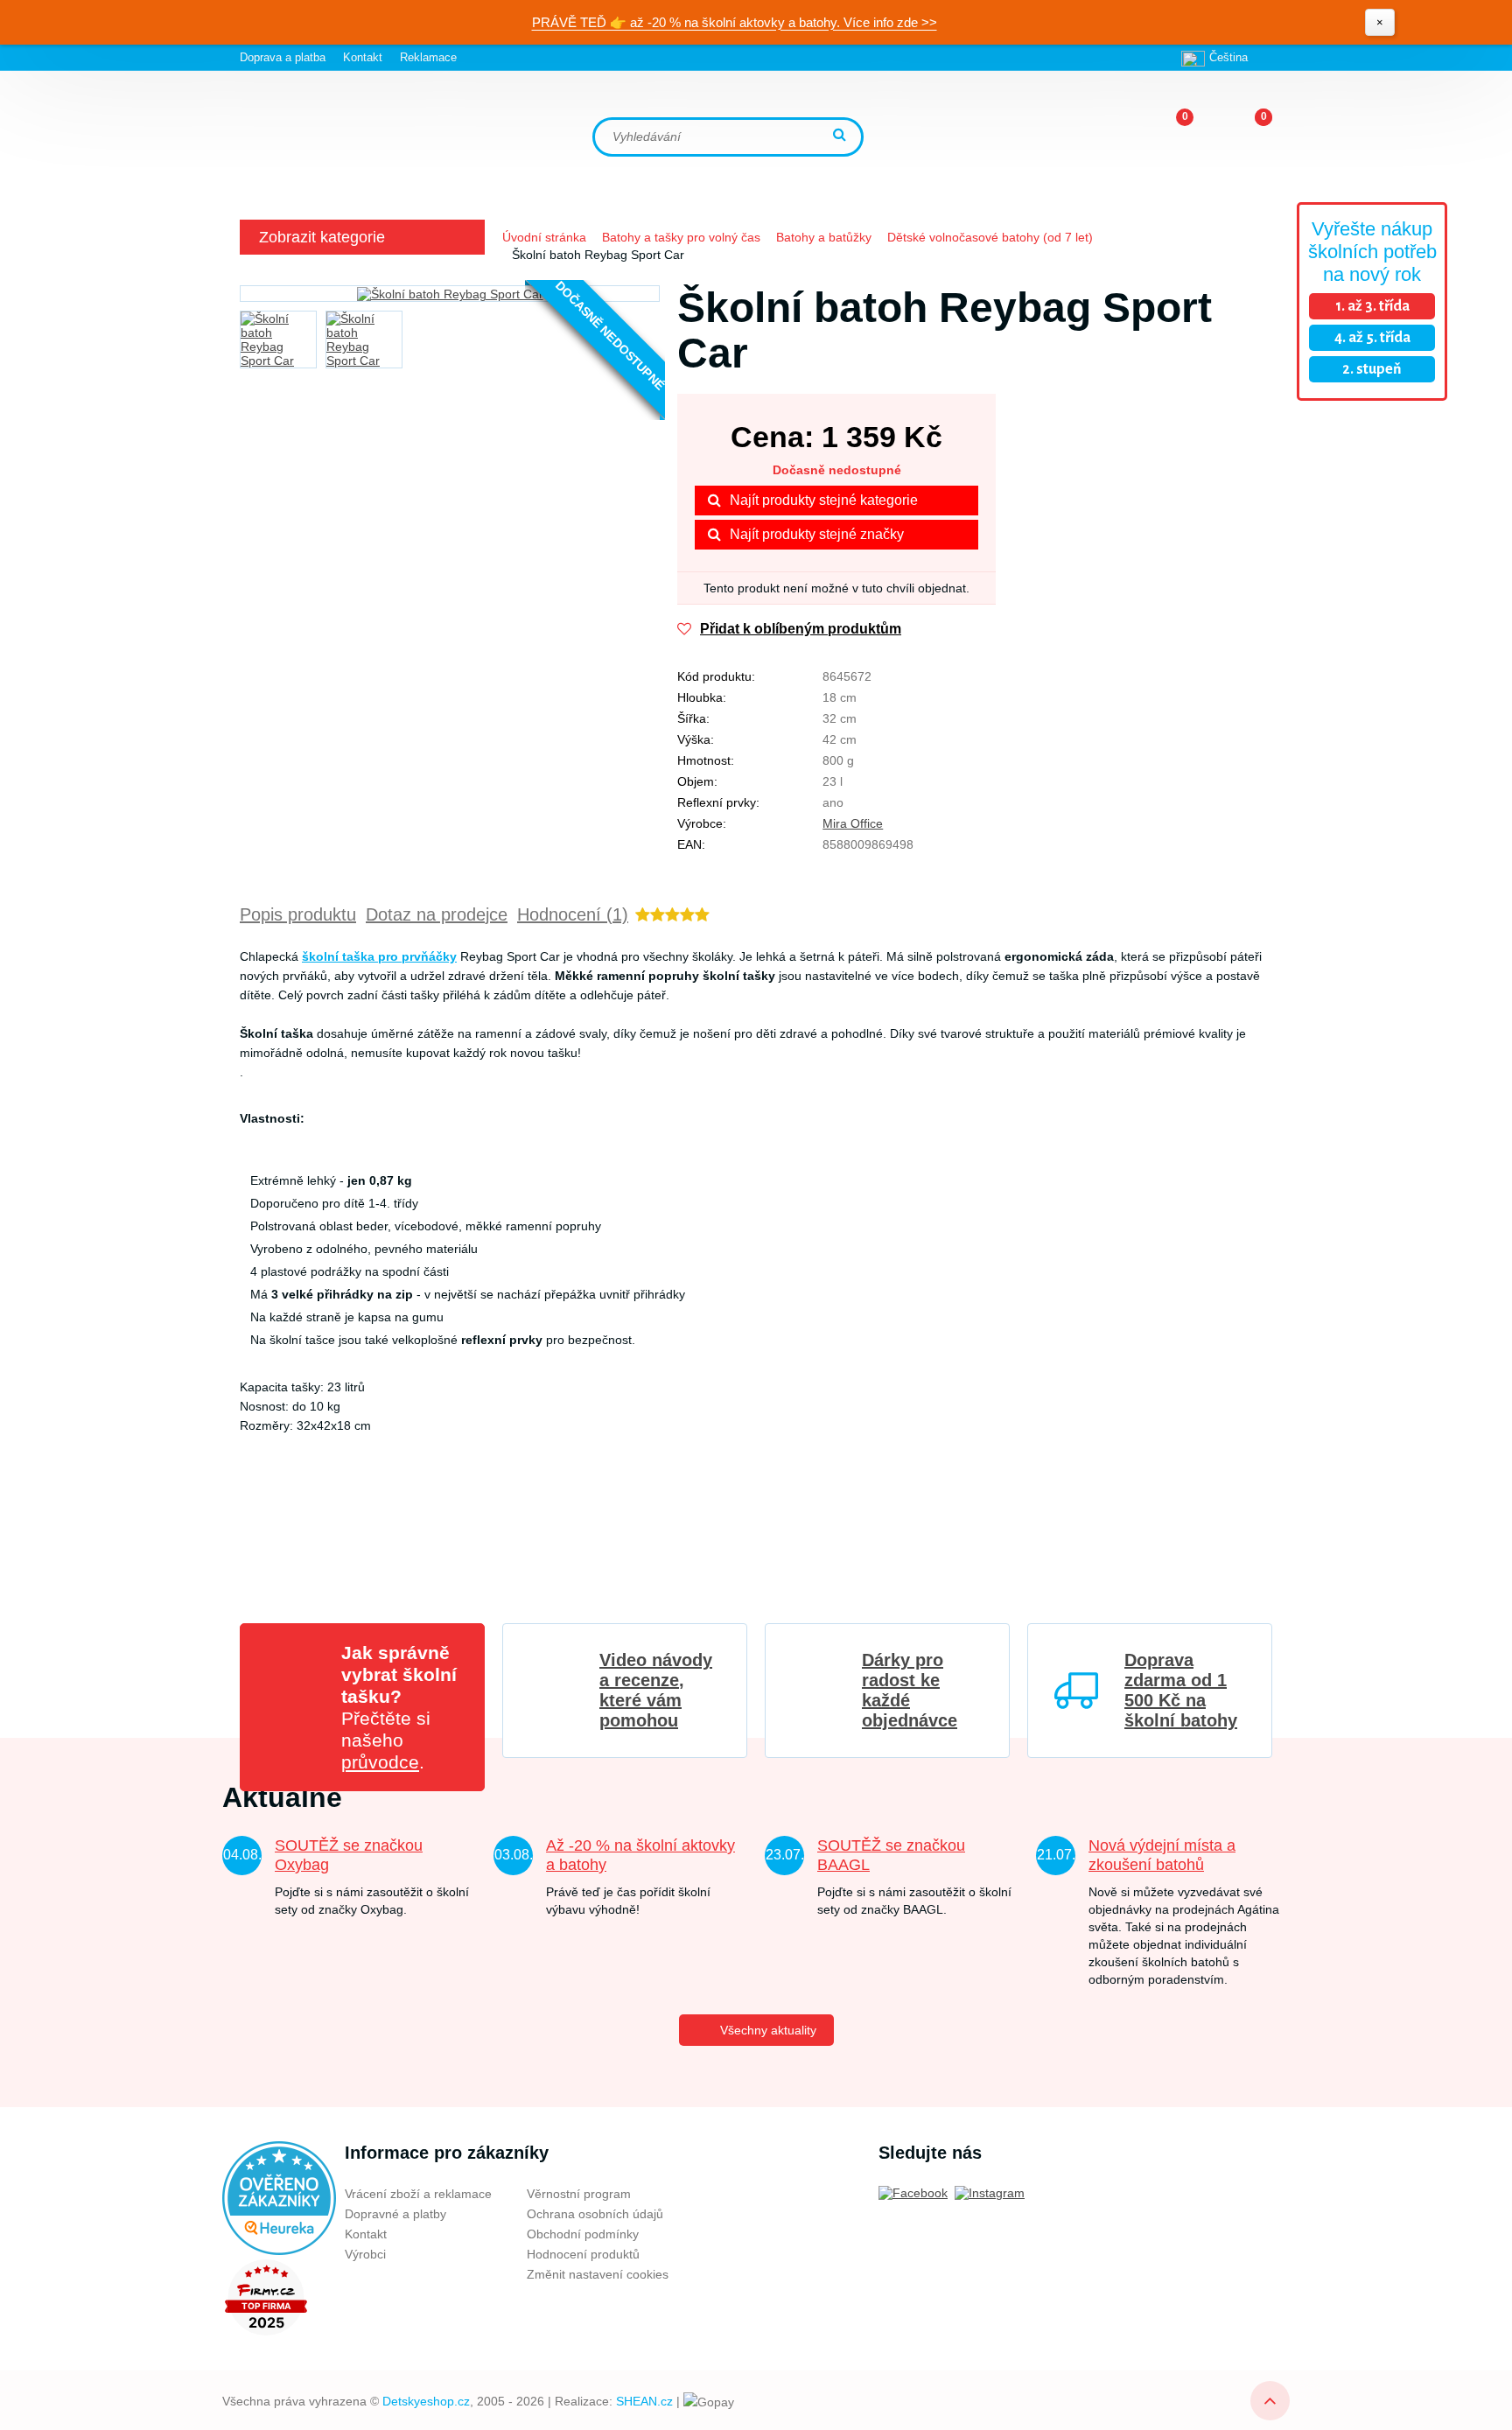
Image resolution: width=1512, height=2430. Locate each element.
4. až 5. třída (1372, 338)
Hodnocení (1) (573, 914)
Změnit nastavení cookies (598, 2274)
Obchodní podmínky (583, 2234)
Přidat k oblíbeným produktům (801, 629)
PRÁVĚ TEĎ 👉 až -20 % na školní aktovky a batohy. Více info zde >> (735, 22)
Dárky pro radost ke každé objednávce (910, 1690)
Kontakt (363, 57)
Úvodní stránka (544, 237)
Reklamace (428, 57)
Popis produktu (298, 914)
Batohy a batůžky (824, 237)
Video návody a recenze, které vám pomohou (656, 1690)
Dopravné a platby (395, 2214)
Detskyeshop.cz (426, 2401)
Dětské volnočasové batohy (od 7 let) (990, 237)
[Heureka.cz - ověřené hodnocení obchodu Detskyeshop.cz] (279, 2197)
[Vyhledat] (842, 136)
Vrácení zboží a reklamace (418, 2194)
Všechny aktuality (768, 2030)
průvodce (380, 1762)
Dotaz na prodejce (437, 914)
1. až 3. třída (1372, 306)
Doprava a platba (283, 57)
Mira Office (853, 823)
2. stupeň (1372, 369)
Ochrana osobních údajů (595, 2214)
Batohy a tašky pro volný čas (681, 237)
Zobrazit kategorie (322, 237)
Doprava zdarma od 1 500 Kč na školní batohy (1181, 1690)
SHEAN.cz (644, 2401)
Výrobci (365, 2254)
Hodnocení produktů (583, 2254)
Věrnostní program (579, 2194)
